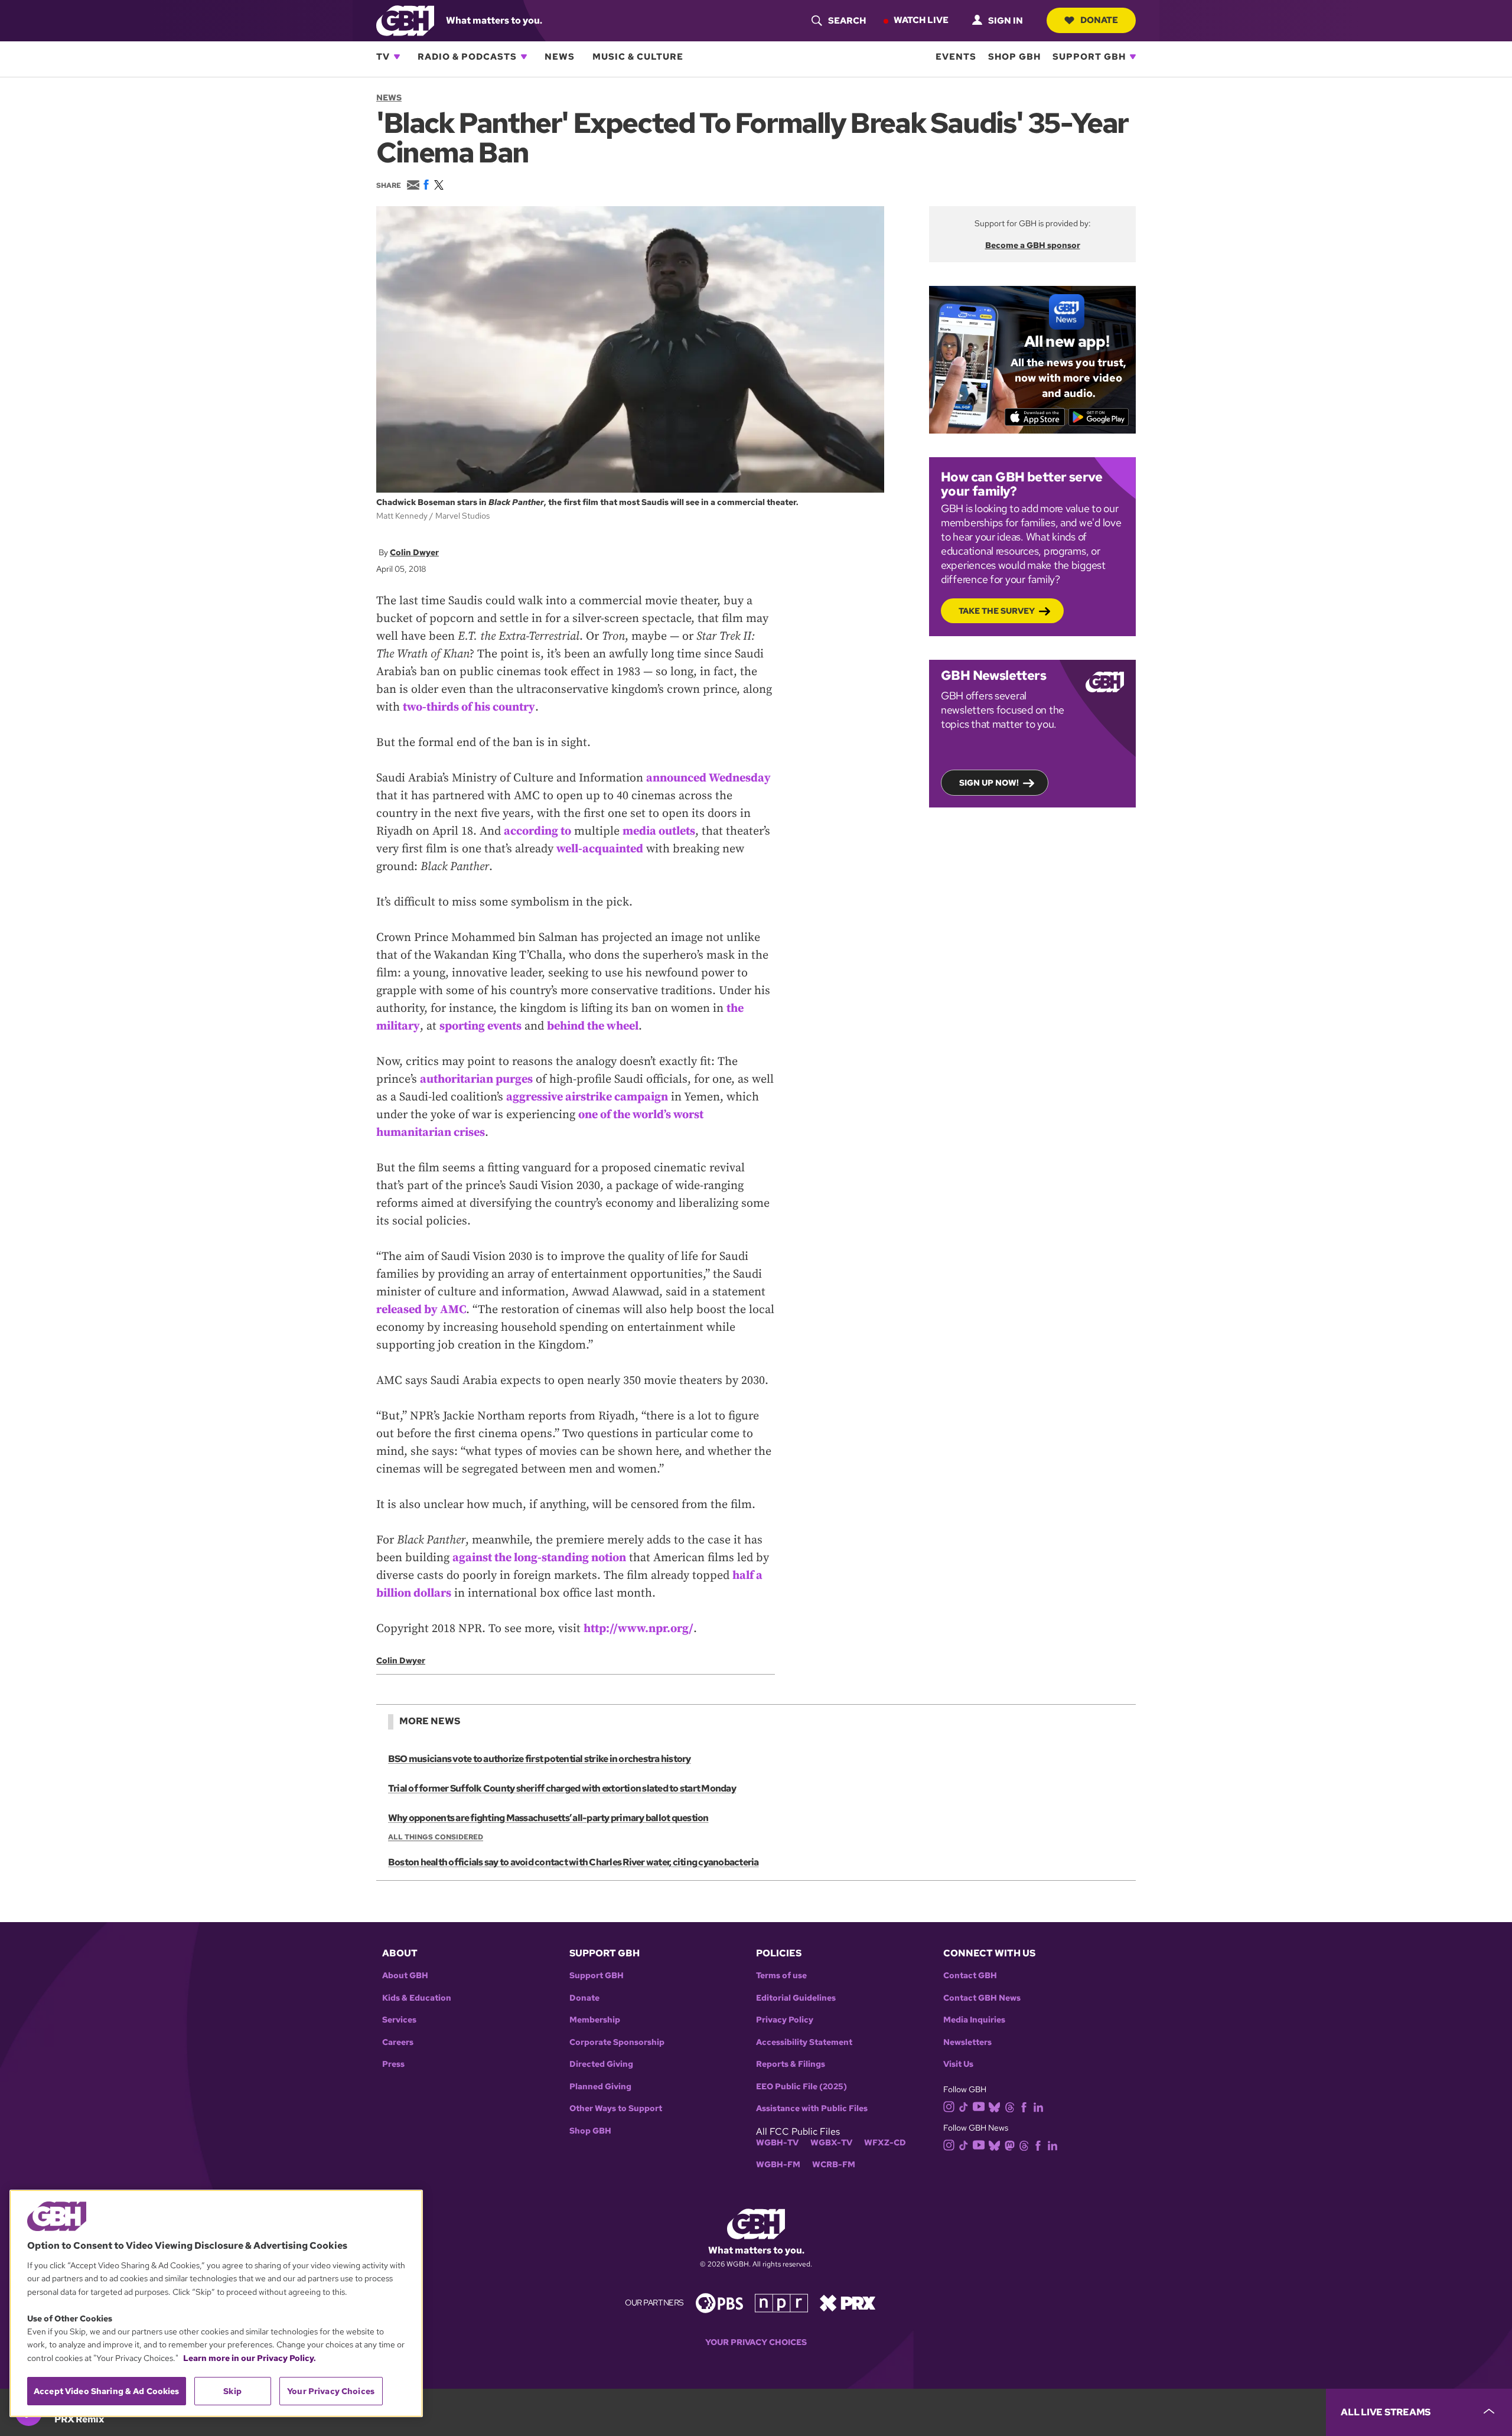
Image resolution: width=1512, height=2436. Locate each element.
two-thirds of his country (469, 707)
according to (537, 831)
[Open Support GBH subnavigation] (1133, 57)
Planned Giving (600, 2087)
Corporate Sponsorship (617, 2042)
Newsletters (967, 2042)
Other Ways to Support (616, 2108)
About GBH (405, 1976)
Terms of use (781, 1976)
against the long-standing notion (539, 1558)
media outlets (659, 831)
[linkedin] (1038, 2106)
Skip (232, 2391)
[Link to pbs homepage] (719, 2302)
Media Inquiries (974, 2020)
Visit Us (958, 2064)
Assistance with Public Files (812, 2108)
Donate (1099, 20)
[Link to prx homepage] (848, 2302)
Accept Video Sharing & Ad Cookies (107, 2391)
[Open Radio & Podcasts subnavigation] (524, 57)
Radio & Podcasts (467, 57)
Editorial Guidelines (796, 1998)
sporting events (480, 1026)
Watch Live (921, 20)
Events (956, 57)
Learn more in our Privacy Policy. (250, 2358)
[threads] (1010, 2106)
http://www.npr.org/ (638, 1629)
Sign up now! (989, 783)
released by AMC (421, 1310)
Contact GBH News (982, 1998)
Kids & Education (417, 1998)
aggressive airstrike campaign (587, 1097)
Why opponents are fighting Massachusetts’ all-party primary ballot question (548, 1818)
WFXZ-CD (885, 2143)
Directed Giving (601, 2064)
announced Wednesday (708, 778)
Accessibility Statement (804, 2042)
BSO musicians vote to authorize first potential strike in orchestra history (540, 1759)
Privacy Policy (785, 2020)
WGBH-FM (778, 2165)
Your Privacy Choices (756, 2342)
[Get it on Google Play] (1099, 417)
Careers (398, 2042)
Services (399, 2020)
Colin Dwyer (414, 552)
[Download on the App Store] (1035, 417)
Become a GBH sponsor (1033, 245)
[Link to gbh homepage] (405, 20)
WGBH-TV (777, 2143)
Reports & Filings (791, 2064)
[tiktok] (964, 2106)
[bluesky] (994, 2106)
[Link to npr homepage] (781, 2302)
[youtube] (979, 2106)
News (560, 57)
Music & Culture (638, 57)
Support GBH (1089, 57)
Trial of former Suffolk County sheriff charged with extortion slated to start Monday (562, 1788)
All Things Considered (436, 1837)
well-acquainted (600, 849)
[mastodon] (1010, 2145)
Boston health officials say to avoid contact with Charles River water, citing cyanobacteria (573, 1862)
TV (383, 57)
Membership (595, 2020)
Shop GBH (1014, 57)
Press (393, 2064)
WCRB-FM (834, 2165)
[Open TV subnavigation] (397, 57)
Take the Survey (997, 611)
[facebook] (1024, 2106)
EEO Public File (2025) (801, 2087)
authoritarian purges (476, 1079)
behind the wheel (593, 1026)
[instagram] (949, 2106)
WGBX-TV (831, 2143)
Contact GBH (970, 1976)
